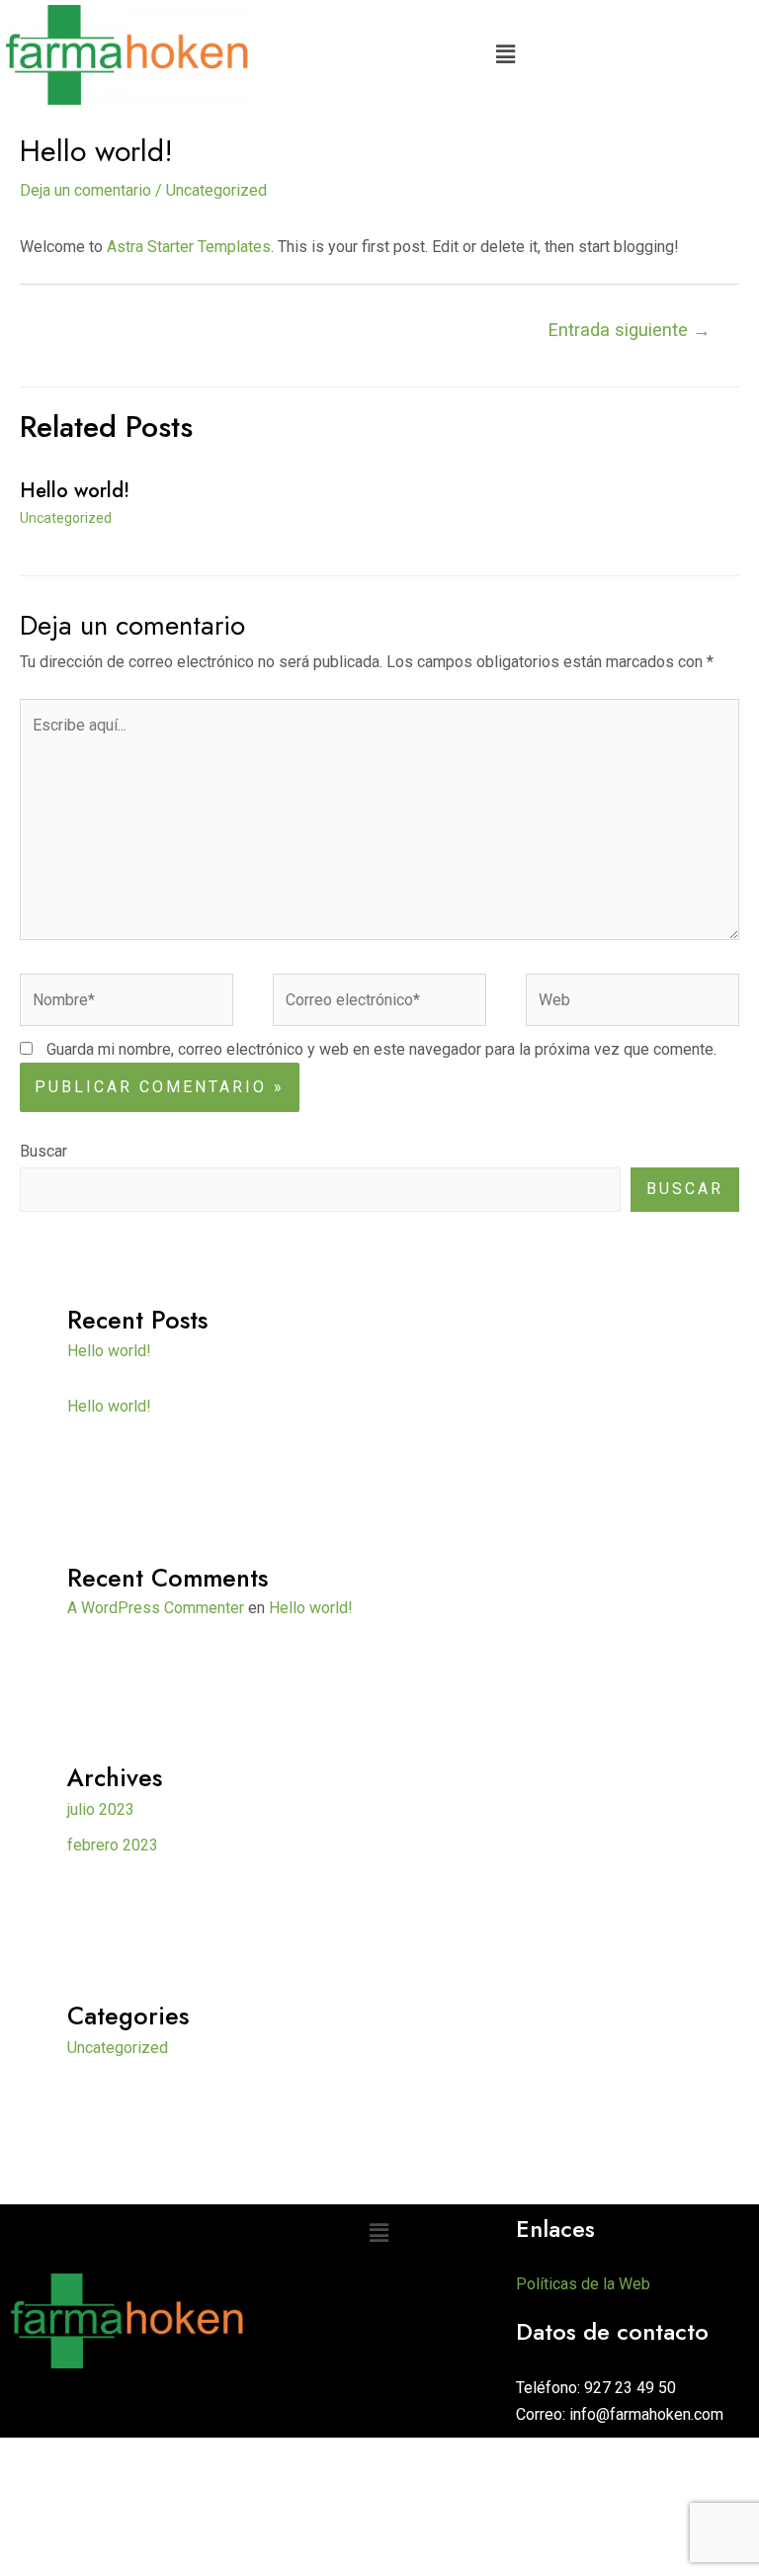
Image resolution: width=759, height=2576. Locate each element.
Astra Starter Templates (189, 247)
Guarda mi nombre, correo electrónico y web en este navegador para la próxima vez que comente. (381, 1049)
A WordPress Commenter (156, 1608)
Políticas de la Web (583, 2284)
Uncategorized (216, 190)
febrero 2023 (113, 1845)
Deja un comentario (85, 190)
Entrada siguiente (630, 330)
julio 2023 (101, 1809)
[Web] (632, 1004)
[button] (506, 54)
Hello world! (75, 491)
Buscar (43, 1151)
